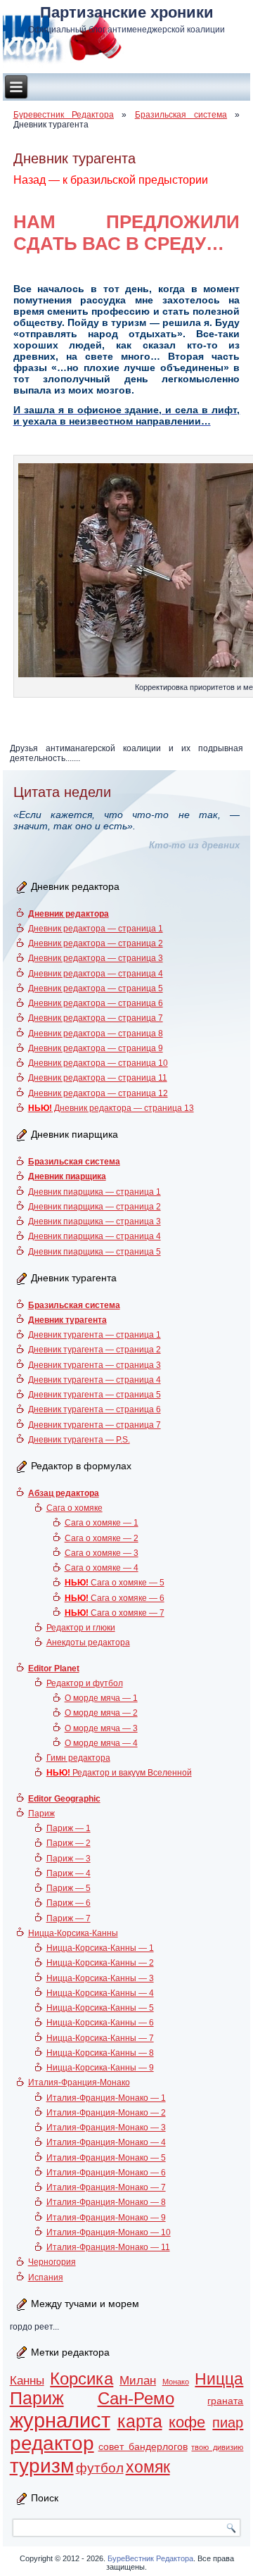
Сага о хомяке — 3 (102, 1553)
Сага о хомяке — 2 (102, 1538)
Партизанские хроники (127, 12)
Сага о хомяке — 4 (102, 1568)
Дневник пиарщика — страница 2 (95, 1207)
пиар (228, 2423)
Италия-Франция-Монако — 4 (106, 2142)
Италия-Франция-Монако (79, 2082)
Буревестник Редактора (64, 115)
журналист (60, 2420)
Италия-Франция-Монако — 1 (106, 2098)
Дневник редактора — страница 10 (98, 1063)
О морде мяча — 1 (101, 1698)
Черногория (52, 2262)
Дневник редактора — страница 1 (96, 929)
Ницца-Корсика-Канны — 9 (100, 2068)
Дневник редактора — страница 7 (96, 1018)
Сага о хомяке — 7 (115, 1613)
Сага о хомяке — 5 (115, 1583)
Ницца (219, 2379)
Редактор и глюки (81, 1628)
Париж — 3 (69, 1859)
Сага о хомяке (74, 1508)
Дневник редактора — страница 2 (96, 943)
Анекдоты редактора (88, 1642)
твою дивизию (217, 2447)
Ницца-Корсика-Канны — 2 (100, 1963)
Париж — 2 (69, 1843)
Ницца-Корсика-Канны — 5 (100, 2008)
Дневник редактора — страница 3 (96, 958)
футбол (100, 2468)
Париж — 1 (69, 1828)
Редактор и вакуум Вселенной (119, 1773)
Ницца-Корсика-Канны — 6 (100, 2023)
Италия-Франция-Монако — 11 (108, 2247)
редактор (52, 2443)
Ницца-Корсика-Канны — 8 (100, 2053)
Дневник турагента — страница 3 (95, 1365)
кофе (187, 2422)
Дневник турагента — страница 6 (95, 1409)
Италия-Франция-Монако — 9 (106, 2218)
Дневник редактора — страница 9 (96, 1048)
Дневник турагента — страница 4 (95, 1380)
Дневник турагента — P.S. (79, 1440)
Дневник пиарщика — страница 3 (95, 1221)
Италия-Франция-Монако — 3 (106, 2128)
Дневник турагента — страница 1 (95, 1335)
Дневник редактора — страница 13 (111, 1108)
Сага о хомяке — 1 (102, 1523)
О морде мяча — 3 (101, 1728)
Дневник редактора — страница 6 (96, 1003)
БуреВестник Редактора (150, 2558)
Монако (176, 2382)
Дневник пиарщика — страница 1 (95, 1192)
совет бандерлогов (143, 2446)
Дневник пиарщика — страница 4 (95, 1236)
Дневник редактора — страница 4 (96, 974)
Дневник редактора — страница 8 (96, 1033)
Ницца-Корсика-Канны (73, 1933)
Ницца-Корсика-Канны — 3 (100, 1978)
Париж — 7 (69, 1918)
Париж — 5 (69, 1888)
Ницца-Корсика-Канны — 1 (100, 1948)
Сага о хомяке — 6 (115, 1598)
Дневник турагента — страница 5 (95, 1395)
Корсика (82, 2379)
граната (225, 2401)
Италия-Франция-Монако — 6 (106, 2173)
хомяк (148, 2467)
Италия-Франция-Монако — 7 (106, 2187)
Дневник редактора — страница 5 (96, 988)
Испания (46, 2277)
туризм (42, 2466)
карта (140, 2421)
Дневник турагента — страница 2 (95, 1350)
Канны (27, 2381)
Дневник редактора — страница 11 (98, 1078)
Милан (138, 2381)
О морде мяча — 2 (101, 1713)
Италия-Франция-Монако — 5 (106, 2158)
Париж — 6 (69, 1903)
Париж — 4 (69, 1873)
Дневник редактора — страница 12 (98, 1093)
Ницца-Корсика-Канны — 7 (100, 2038)
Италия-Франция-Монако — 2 (106, 2113)
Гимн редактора (78, 1758)
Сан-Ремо (136, 2399)
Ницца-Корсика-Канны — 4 (100, 1993)
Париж (41, 1814)
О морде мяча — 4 (101, 1743)
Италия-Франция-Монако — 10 (109, 2232)
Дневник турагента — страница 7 (95, 1425)
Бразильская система (181, 115)
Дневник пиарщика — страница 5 (95, 1252)
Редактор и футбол (85, 1683)
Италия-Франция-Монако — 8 (106, 2202)
